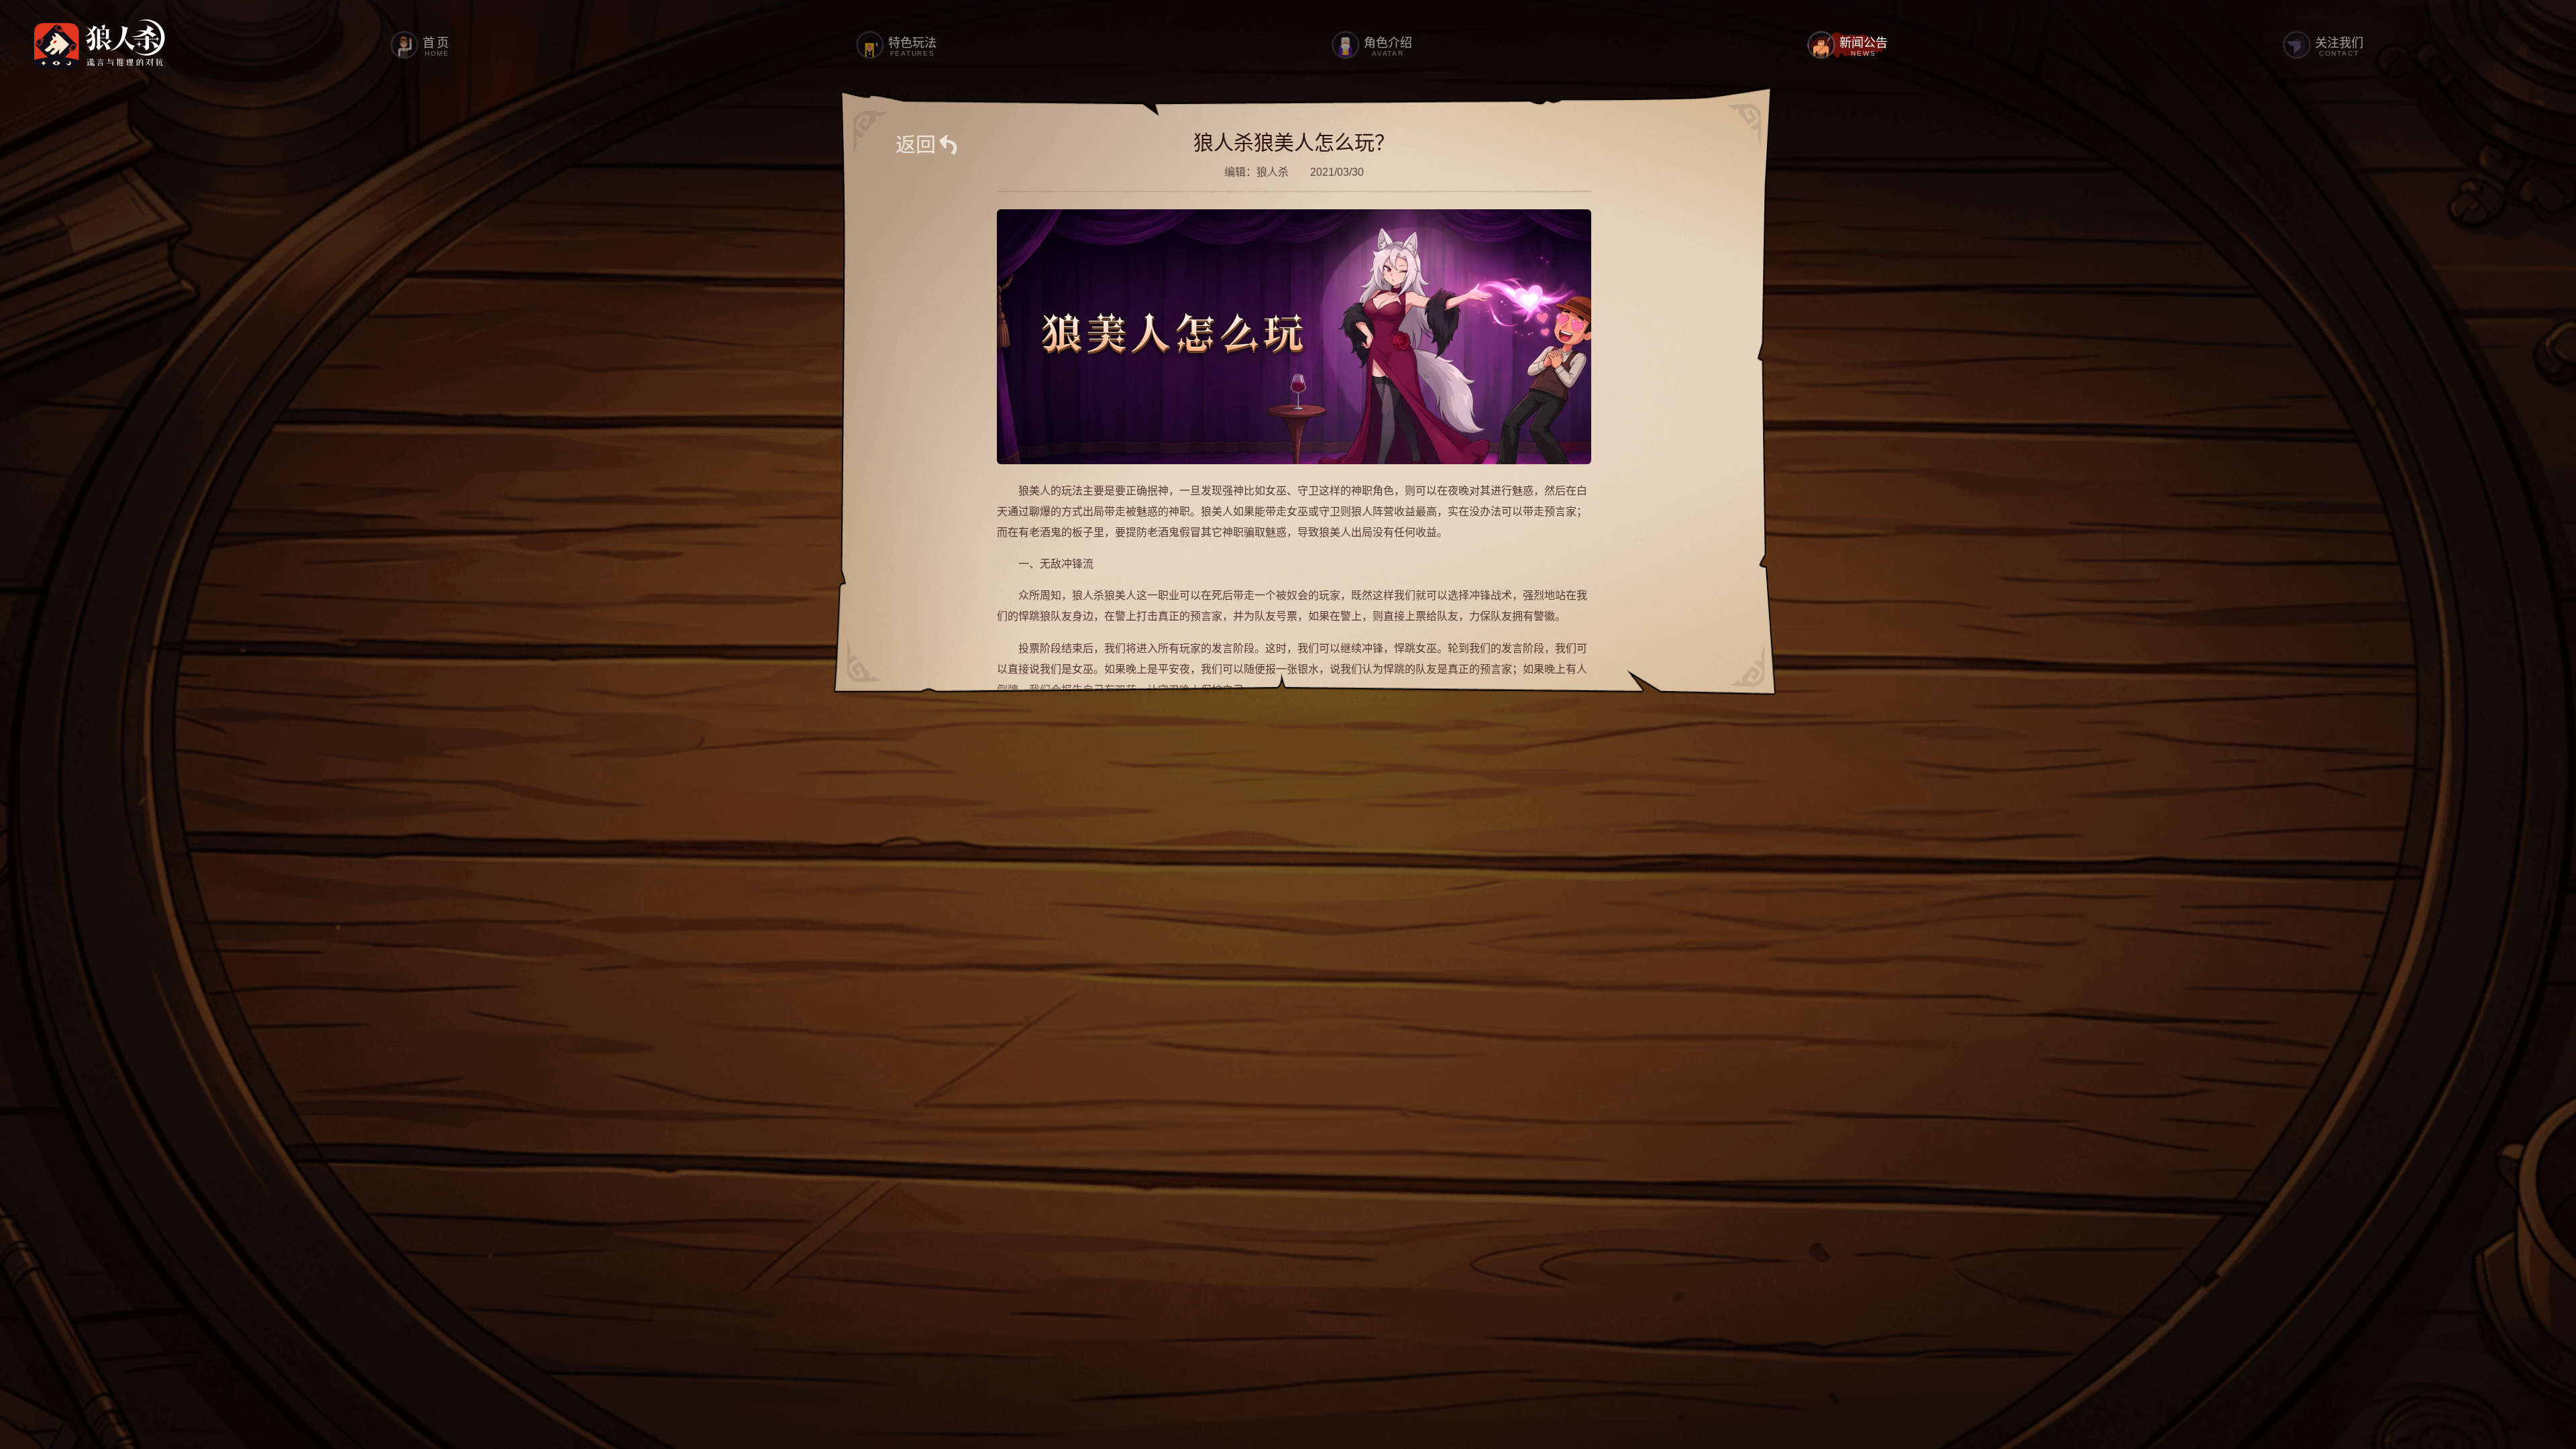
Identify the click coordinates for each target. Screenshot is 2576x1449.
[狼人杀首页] (99, 45)
